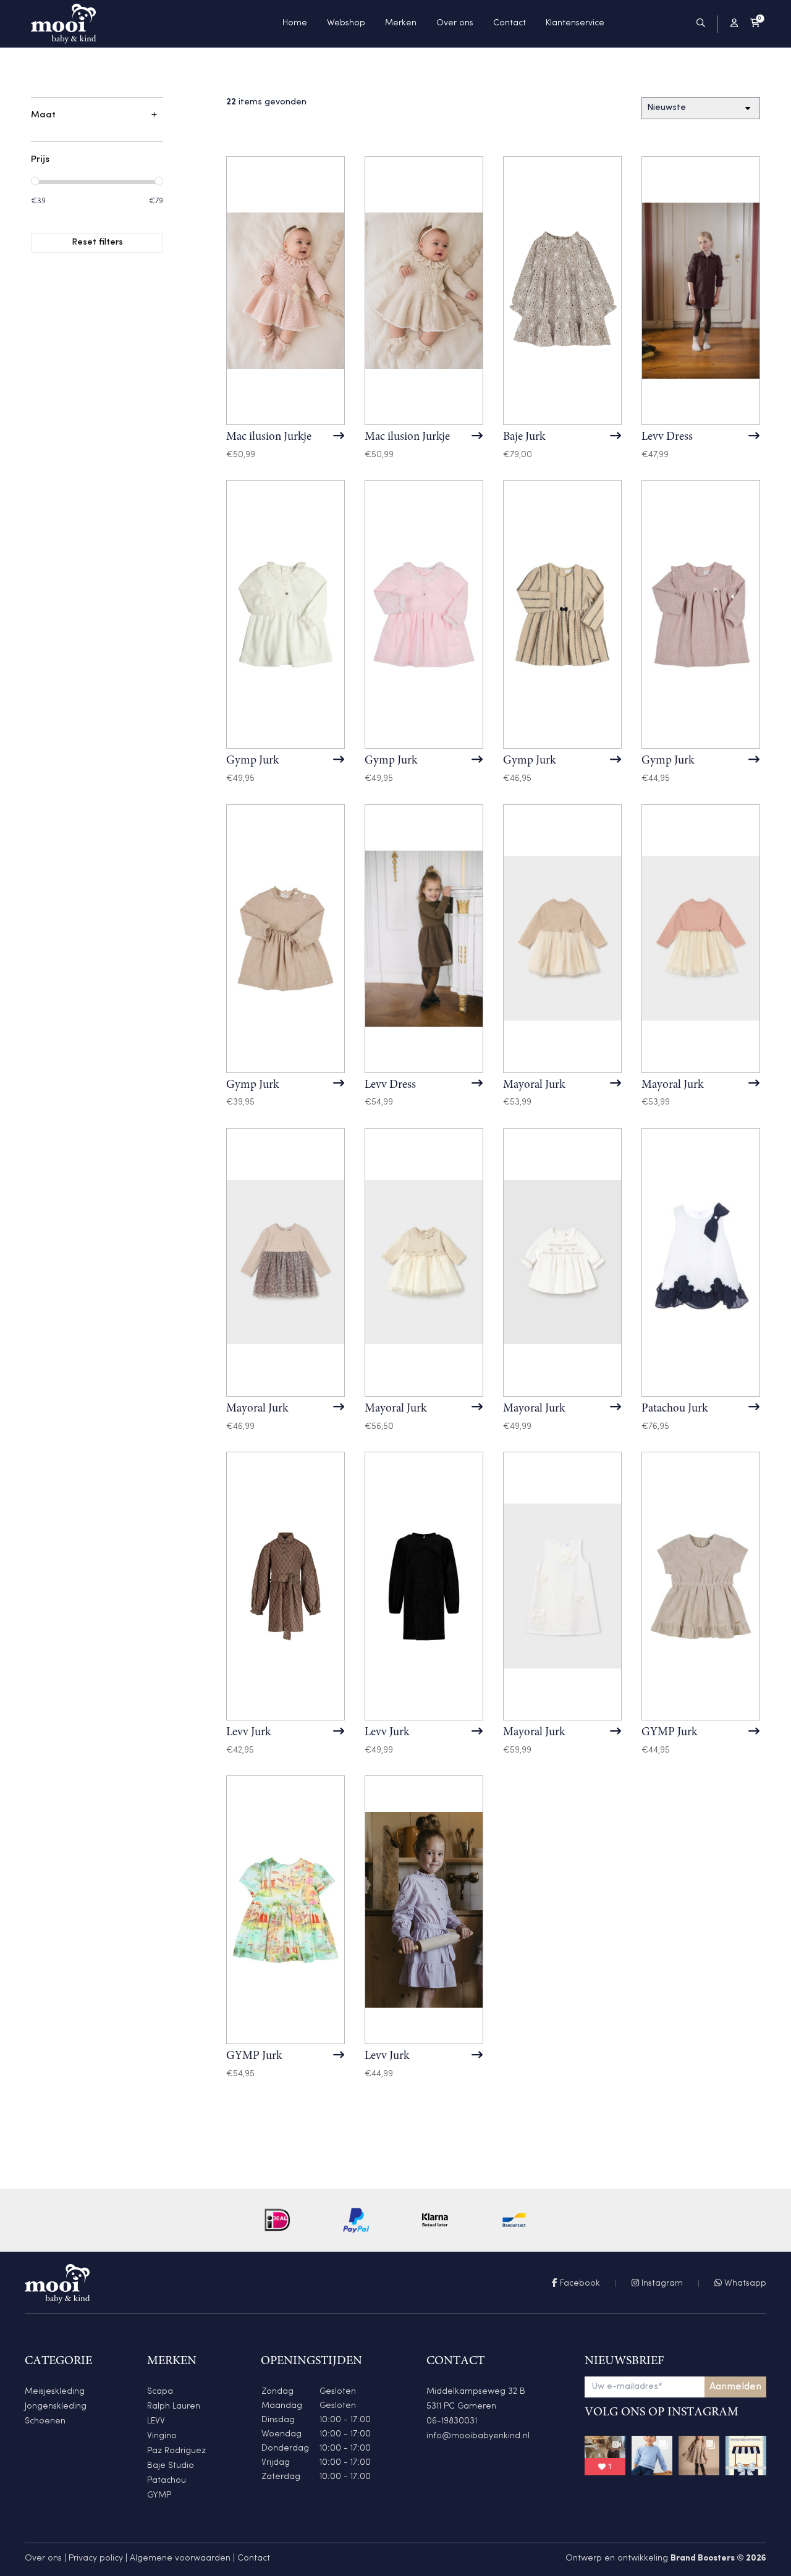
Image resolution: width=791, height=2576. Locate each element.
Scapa (160, 2392)
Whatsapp (744, 2283)
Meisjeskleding (55, 2392)
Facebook (579, 2283)
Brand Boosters (703, 2558)
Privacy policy (96, 2558)
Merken (401, 23)
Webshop (346, 23)
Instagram (661, 2283)
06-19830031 (452, 2421)
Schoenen (45, 2421)
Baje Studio (171, 2466)
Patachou (167, 2481)
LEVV (156, 2421)
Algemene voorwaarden (180, 2558)
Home (295, 23)
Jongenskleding (56, 2406)
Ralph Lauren (174, 2406)
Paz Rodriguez (176, 2451)
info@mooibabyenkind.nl (478, 2436)
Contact (510, 23)
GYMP (159, 2495)
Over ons (455, 23)
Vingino (162, 2436)
